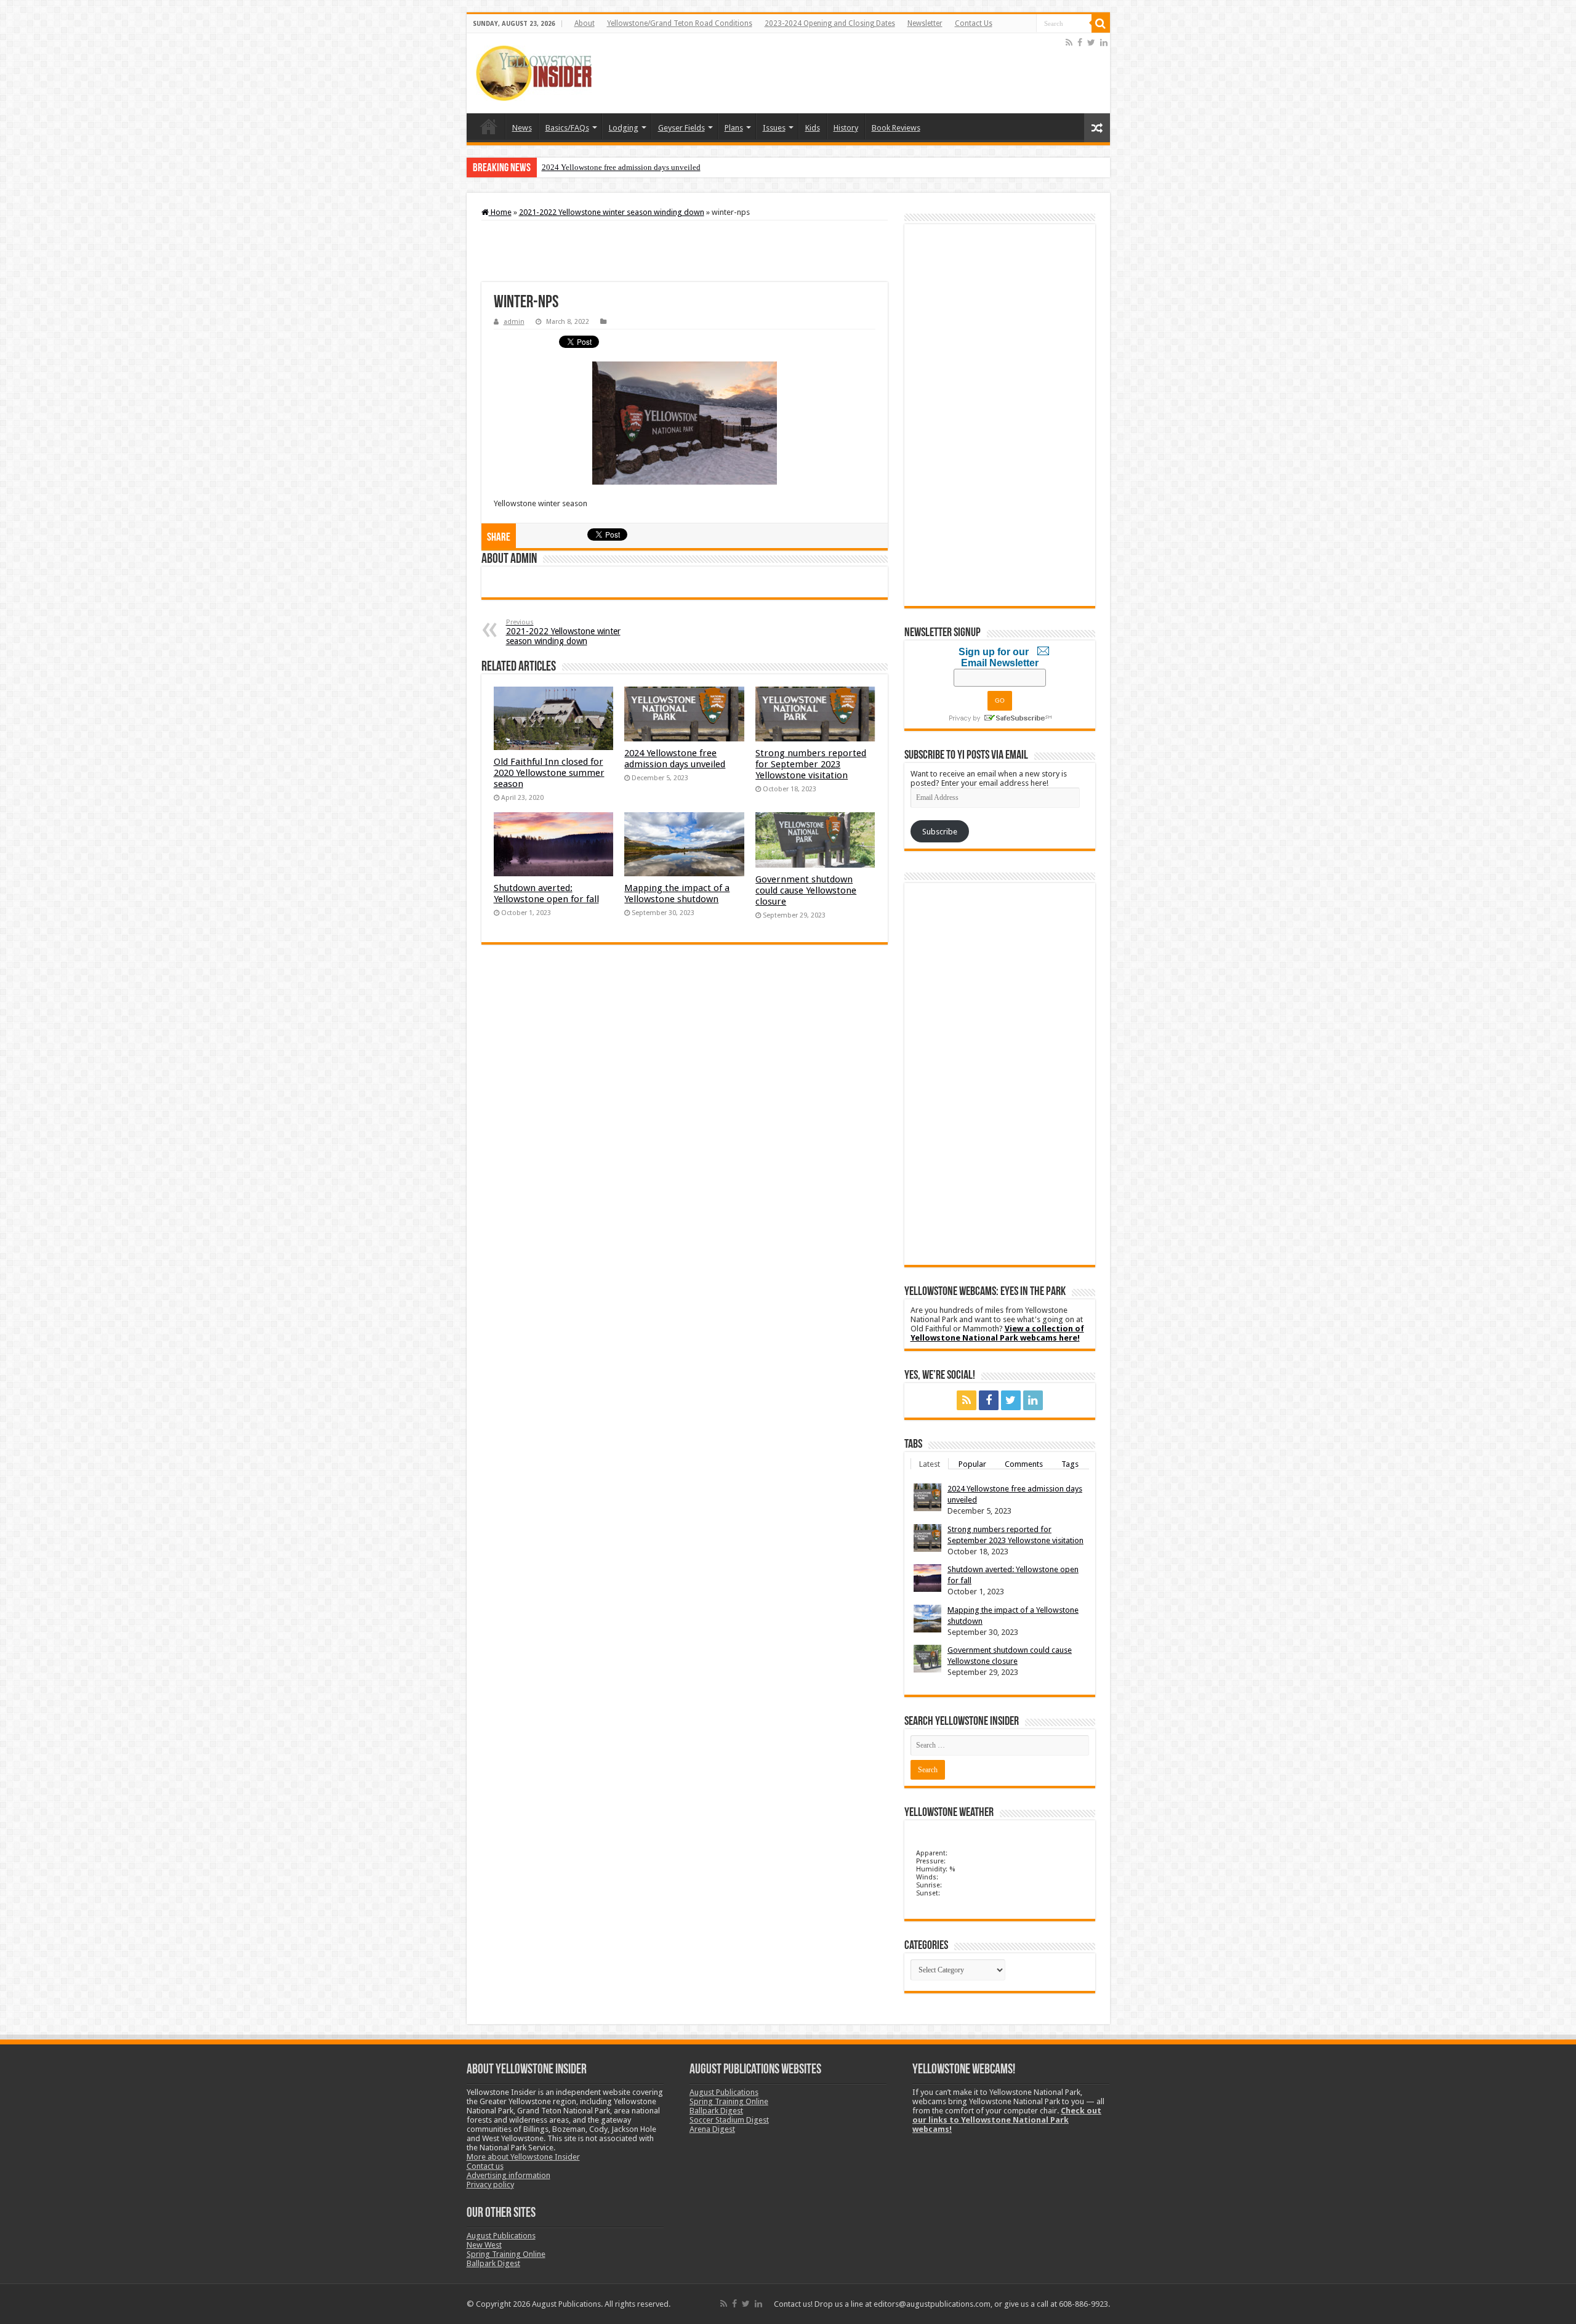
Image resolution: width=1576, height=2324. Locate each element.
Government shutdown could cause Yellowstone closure (806, 890)
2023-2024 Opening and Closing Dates (830, 23)
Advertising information (509, 2175)
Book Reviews (896, 128)
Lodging (624, 128)
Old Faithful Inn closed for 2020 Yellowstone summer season (549, 773)
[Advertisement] (839, 73)
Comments (1024, 1463)
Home (489, 126)
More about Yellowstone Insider (523, 2157)
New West (484, 2245)
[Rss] (1069, 42)
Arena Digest (712, 2129)
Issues (774, 128)
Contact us (485, 2166)
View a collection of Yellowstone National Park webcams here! (997, 1333)
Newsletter (925, 23)
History (846, 128)
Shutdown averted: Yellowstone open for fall (546, 894)
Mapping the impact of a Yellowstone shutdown (677, 894)
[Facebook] (1080, 42)
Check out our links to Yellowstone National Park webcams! (1007, 2120)
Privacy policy (490, 2185)
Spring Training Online (506, 2254)
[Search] (1101, 23)
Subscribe (940, 832)
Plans (734, 128)
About (585, 23)
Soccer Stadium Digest (729, 2120)
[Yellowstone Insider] (534, 73)
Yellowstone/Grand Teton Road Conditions (680, 23)
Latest (930, 1463)
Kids (813, 128)
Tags (1070, 1463)
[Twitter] (1091, 42)
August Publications (501, 2236)
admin (514, 322)
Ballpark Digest (493, 2263)
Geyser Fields (681, 128)
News (522, 128)
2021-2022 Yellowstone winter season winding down (612, 212)
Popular (972, 1463)
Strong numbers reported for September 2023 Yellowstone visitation (811, 764)
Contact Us (974, 23)
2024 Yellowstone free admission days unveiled (621, 167)
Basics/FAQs (567, 128)
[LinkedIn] (1104, 42)
